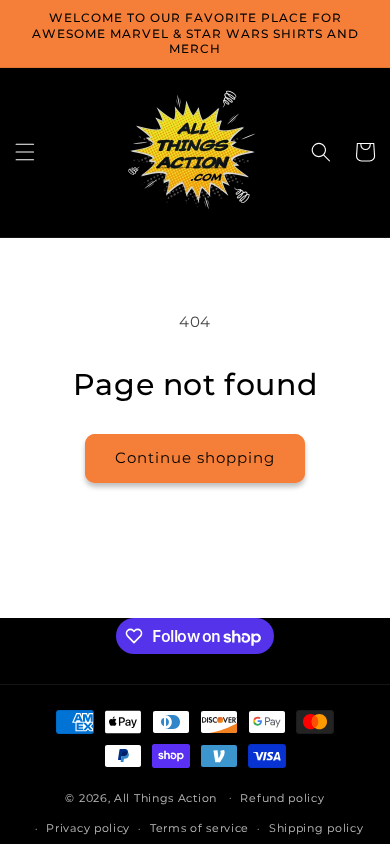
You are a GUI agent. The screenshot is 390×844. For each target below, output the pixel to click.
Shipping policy (316, 828)
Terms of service (199, 828)
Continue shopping (195, 457)
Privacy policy (88, 828)
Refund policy (282, 798)
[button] (25, 152)
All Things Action (165, 797)
